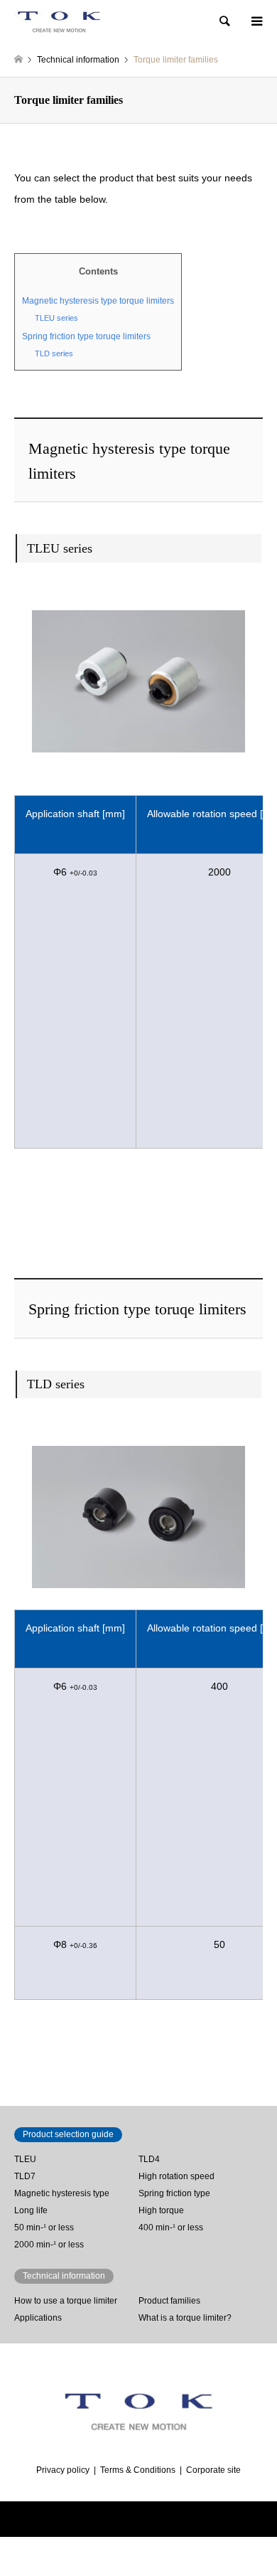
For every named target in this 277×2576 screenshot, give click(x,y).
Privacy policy (63, 2470)
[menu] (256, 21)
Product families (169, 2301)
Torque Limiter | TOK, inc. (108, 2519)
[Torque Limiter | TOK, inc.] (59, 21)
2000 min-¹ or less (49, 2245)
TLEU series (56, 318)
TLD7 (25, 2176)
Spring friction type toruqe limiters (86, 336)
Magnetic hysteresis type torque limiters (98, 301)
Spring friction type (174, 2193)
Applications (38, 2318)
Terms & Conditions (138, 2470)
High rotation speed (176, 2176)
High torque (161, 2210)
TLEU (25, 2159)
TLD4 (149, 2159)
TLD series (54, 353)
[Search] (224, 21)
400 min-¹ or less (171, 2228)
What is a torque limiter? (185, 2318)
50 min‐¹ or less (44, 2228)
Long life (31, 2210)
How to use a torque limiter (66, 2301)
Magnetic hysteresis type (62, 2193)
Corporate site (213, 2470)
